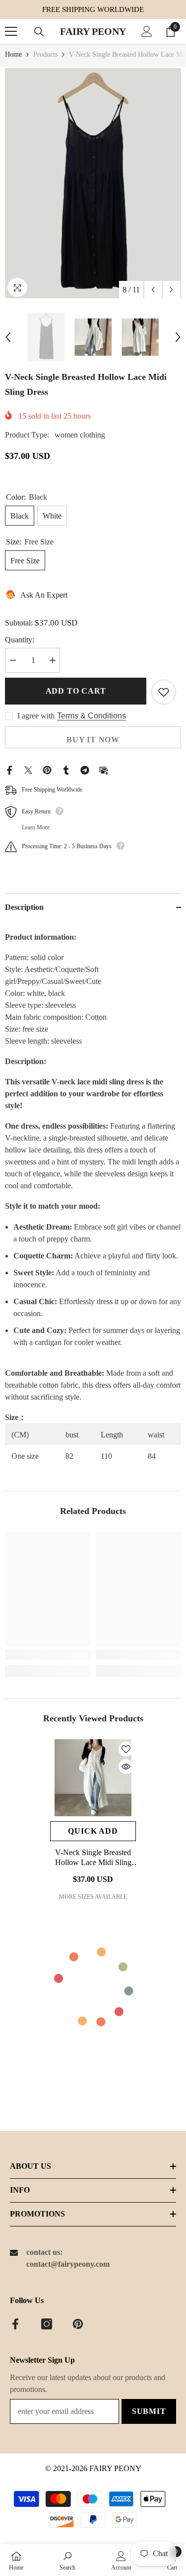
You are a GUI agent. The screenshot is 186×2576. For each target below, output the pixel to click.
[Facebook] (9, 769)
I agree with (36, 716)
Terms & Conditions (92, 716)
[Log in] (147, 31)
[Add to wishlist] (164, 692)
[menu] (11, 31)
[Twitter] (28, 769)
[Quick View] (126, 1767)
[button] (153, 290)
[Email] (104, 769)
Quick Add (93, 1831)
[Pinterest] (47, 769)
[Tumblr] (66, 769)
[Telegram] (85, 769)
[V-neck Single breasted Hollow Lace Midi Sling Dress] (93, 1778)
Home (13, 54)
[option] (93, 183)
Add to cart (76, 691)
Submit (149, 2411)
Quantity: (20, 640)
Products (45, 54)
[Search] (39, 32)
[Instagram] (47, 2324)
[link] (48, 1655)
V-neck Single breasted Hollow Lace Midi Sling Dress (93, 1858)
